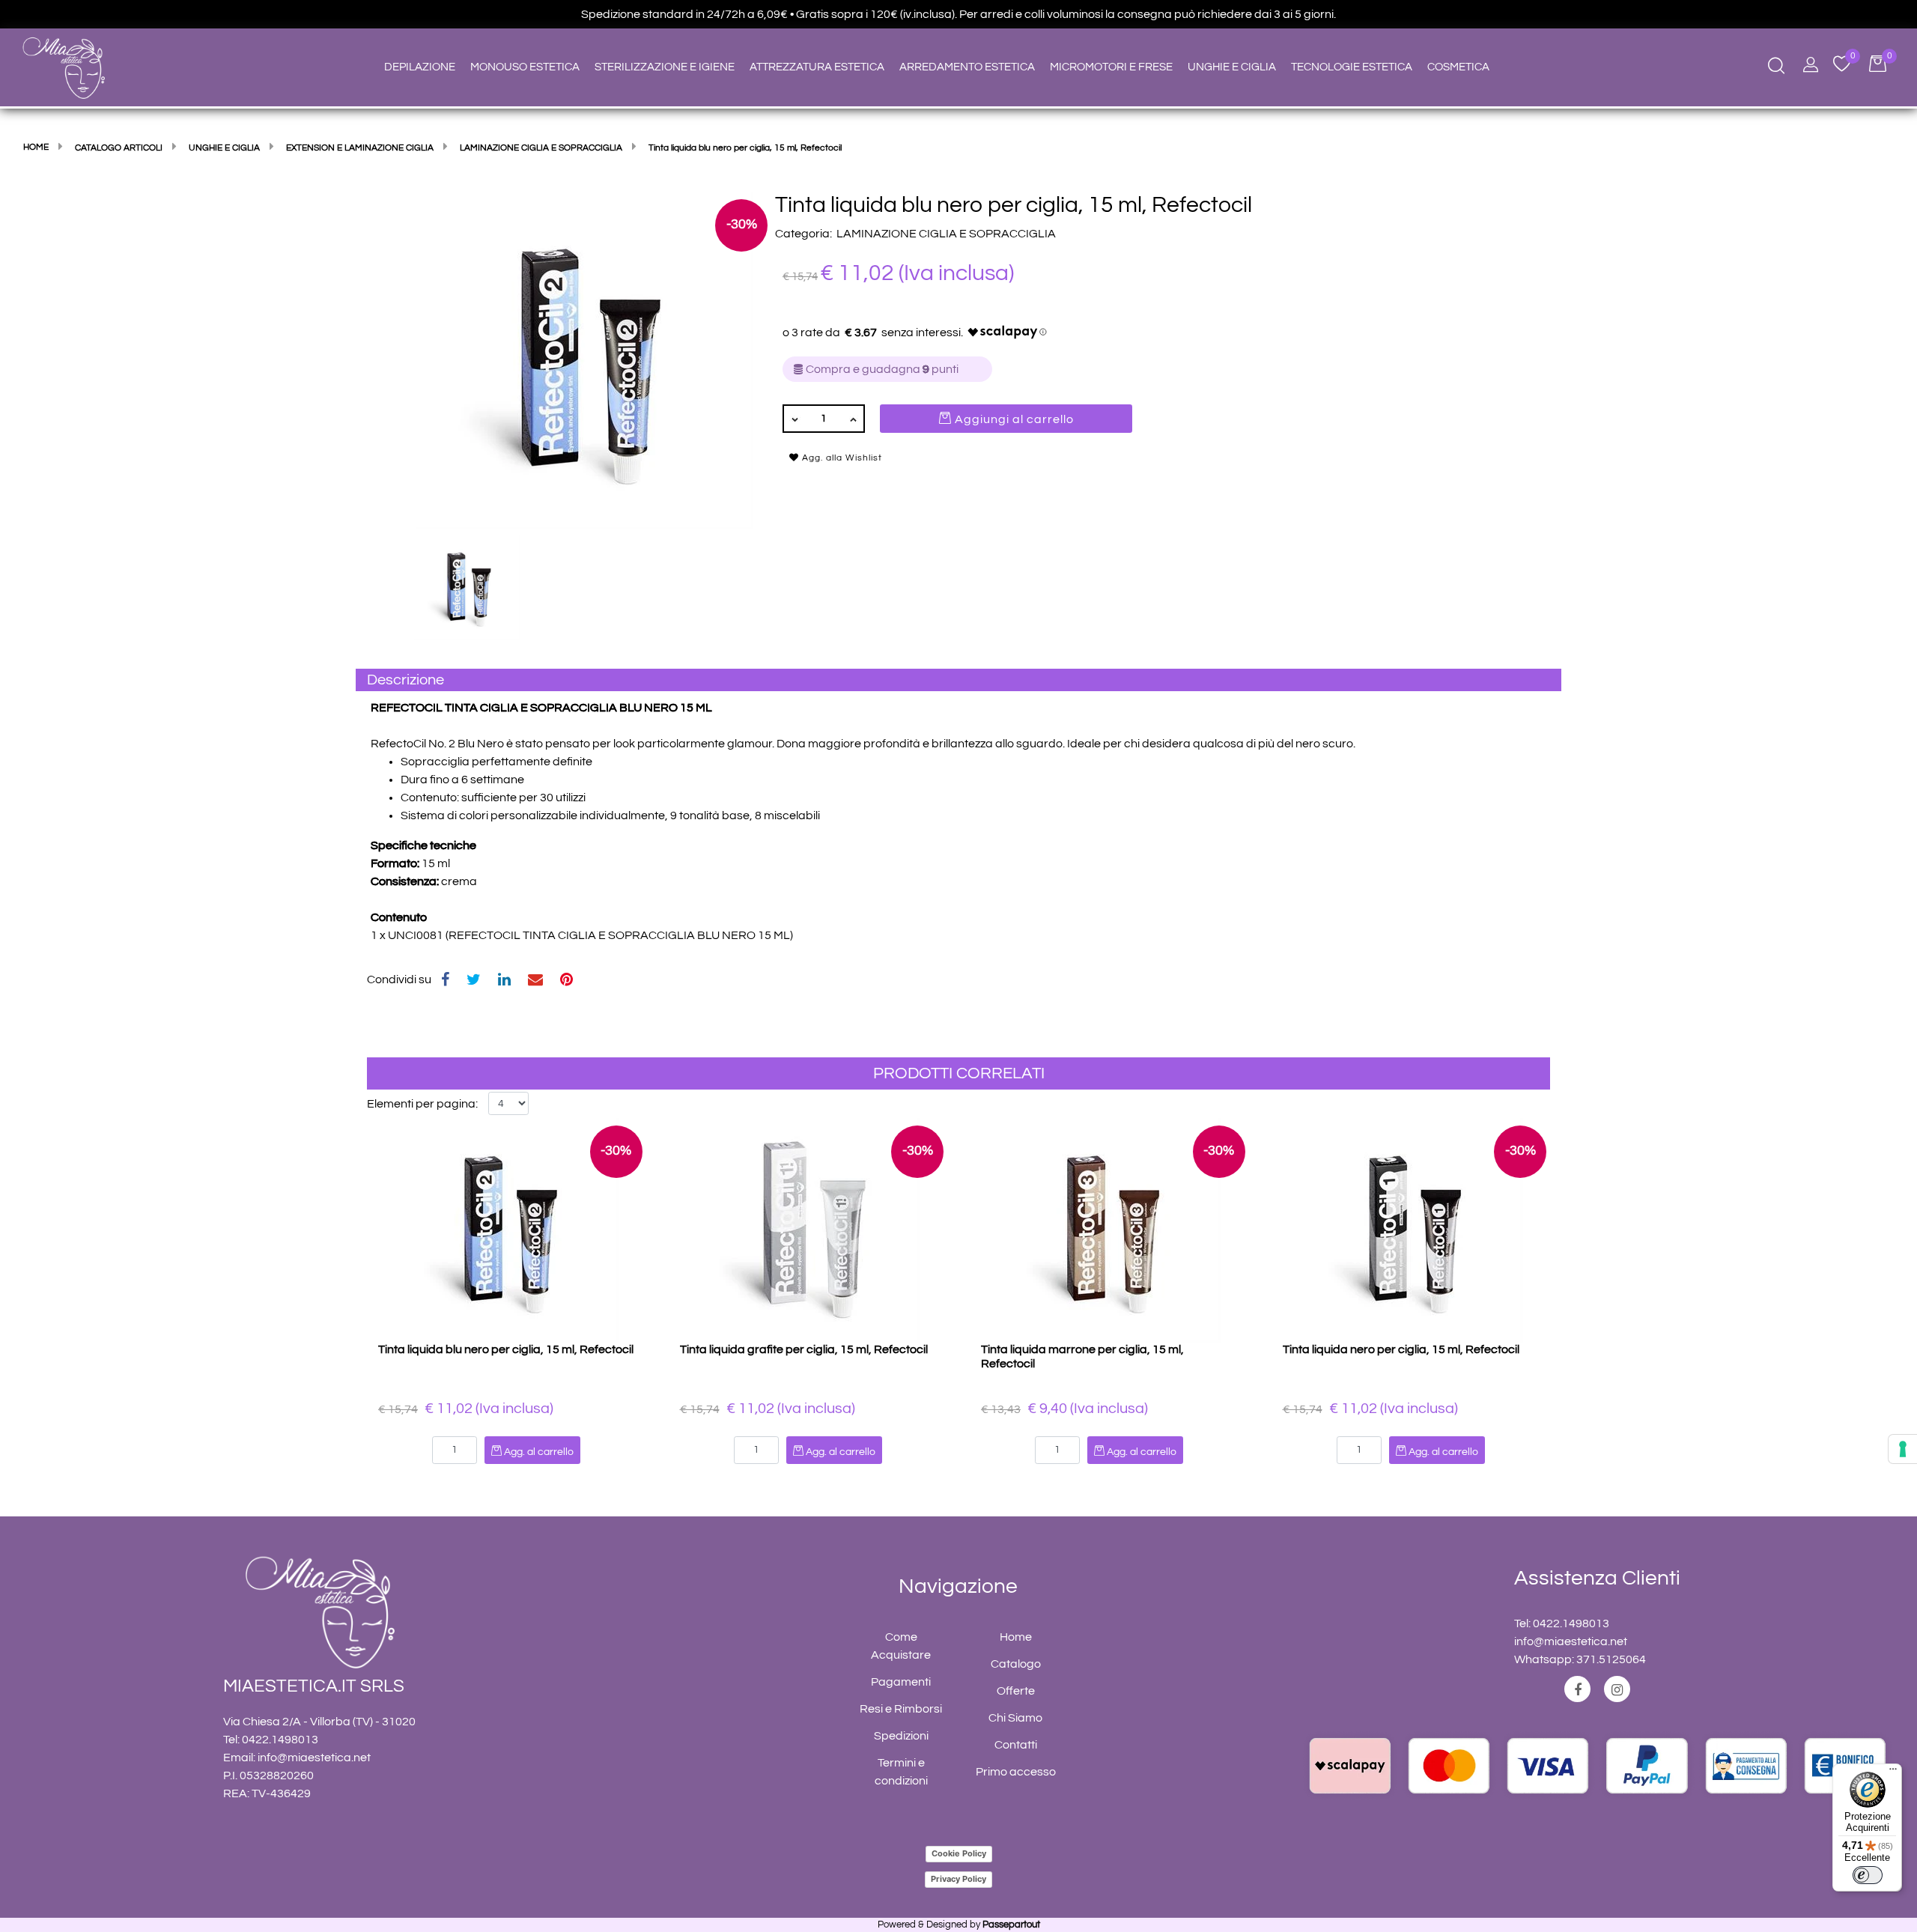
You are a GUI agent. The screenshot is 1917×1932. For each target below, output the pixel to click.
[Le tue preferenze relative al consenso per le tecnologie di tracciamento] (1903, 1449)
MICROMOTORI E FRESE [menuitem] (1111, 67)
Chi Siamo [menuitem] (1015, 1718)
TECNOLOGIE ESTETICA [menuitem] (1352, 67)
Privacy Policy (958, 1879)
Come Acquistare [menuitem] (901, 1646)
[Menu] (1893, 1772)
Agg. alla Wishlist (841, 458)
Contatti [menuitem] (1016, 1745)
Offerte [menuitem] (1016, 1691)
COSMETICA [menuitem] (1458, 67)
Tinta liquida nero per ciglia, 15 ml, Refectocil (1401, 1349)
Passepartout (1011, 1925)
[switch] (1868, 1875)
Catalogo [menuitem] (1016, 1664)
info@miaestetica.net (314, 1758)
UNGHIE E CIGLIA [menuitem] (1232, 67)
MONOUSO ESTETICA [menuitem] (525, 67)
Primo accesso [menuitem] (1016, 1772)
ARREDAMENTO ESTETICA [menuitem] (967, 67)
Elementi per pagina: (422, 1104)
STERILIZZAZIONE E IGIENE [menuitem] (665, 67)
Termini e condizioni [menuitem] (901, 1772)
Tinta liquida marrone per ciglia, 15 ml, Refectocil (1082, 1357)
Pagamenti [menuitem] (901, 1682)
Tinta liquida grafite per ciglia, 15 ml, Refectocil (804, 1349)
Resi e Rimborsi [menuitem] (901, 1709)
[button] (584, 359)
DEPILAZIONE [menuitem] (420, 67)
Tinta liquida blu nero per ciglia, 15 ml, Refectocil (506, 1349)
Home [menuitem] (1016, 1637)
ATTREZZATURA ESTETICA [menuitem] (817, 67)
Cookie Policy (959, 1853)
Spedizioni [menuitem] (901, 1736)
